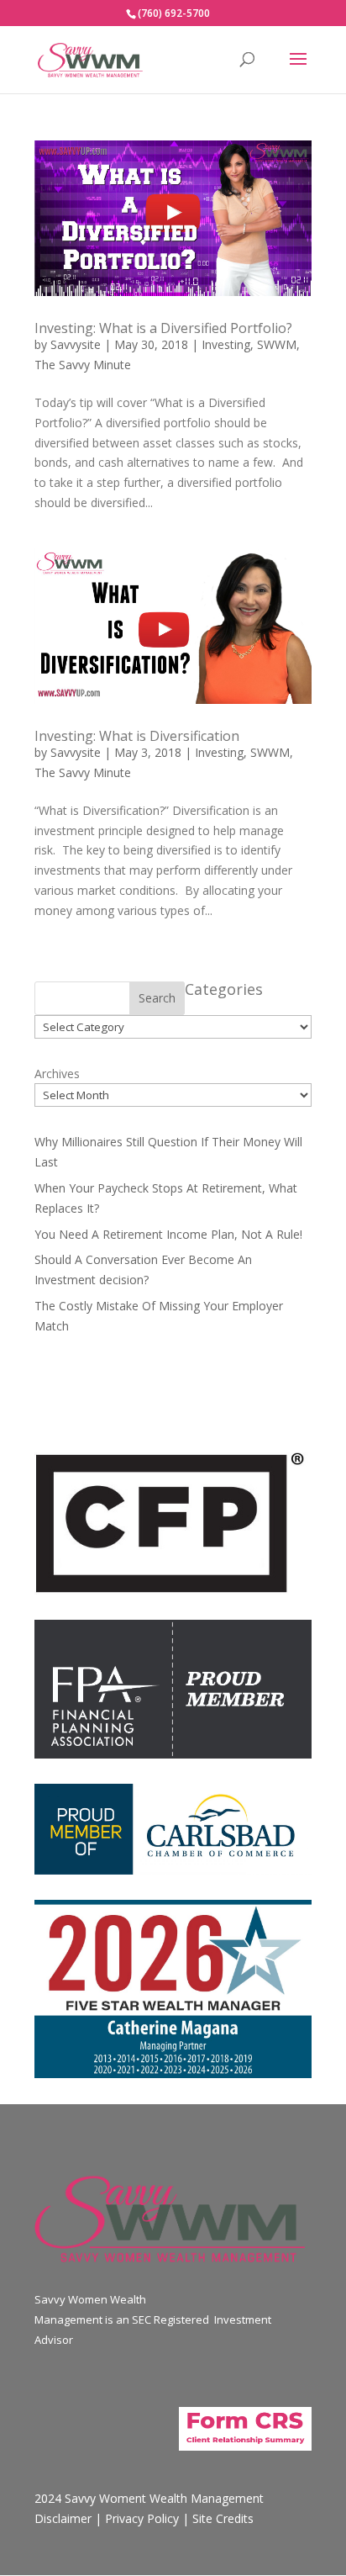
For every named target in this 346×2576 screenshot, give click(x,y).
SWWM (277, 344)
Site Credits (223, 2518)
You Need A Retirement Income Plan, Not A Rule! (168, 1234)
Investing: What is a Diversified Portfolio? (163, 328)
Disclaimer (63, 2518)
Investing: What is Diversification (137, 736)
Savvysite (76, 344)
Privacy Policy (142, 2518)
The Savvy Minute (83, 365)
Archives (57, 1074)
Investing (226, 344)
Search (157, 998)
